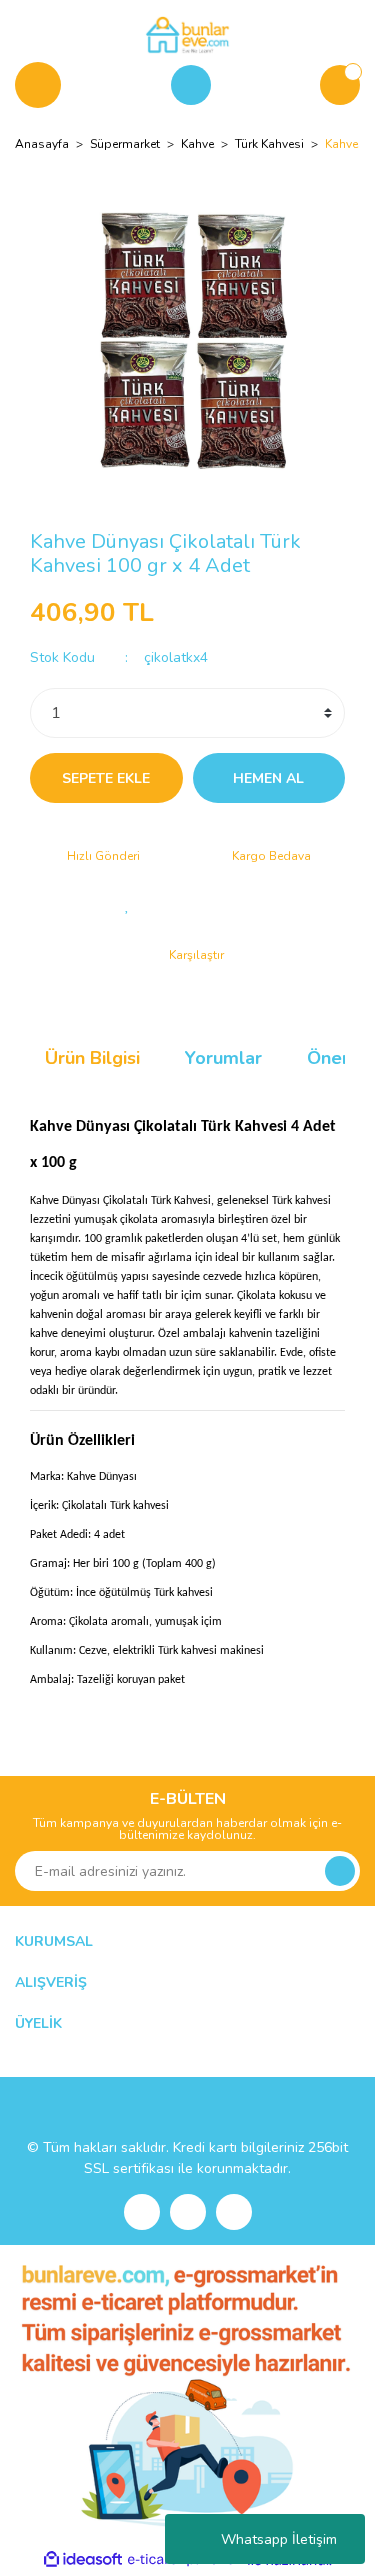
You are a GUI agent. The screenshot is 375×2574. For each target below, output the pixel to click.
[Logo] (187, 34)
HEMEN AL (268, 778)
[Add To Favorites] (128, 905)
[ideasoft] (83, 2560)
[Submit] (340, 1871)
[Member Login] (191, 85)
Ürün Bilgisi (92, 1058)
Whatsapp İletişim (279, 2539)
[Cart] (340, 85)
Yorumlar (223, 1058)
